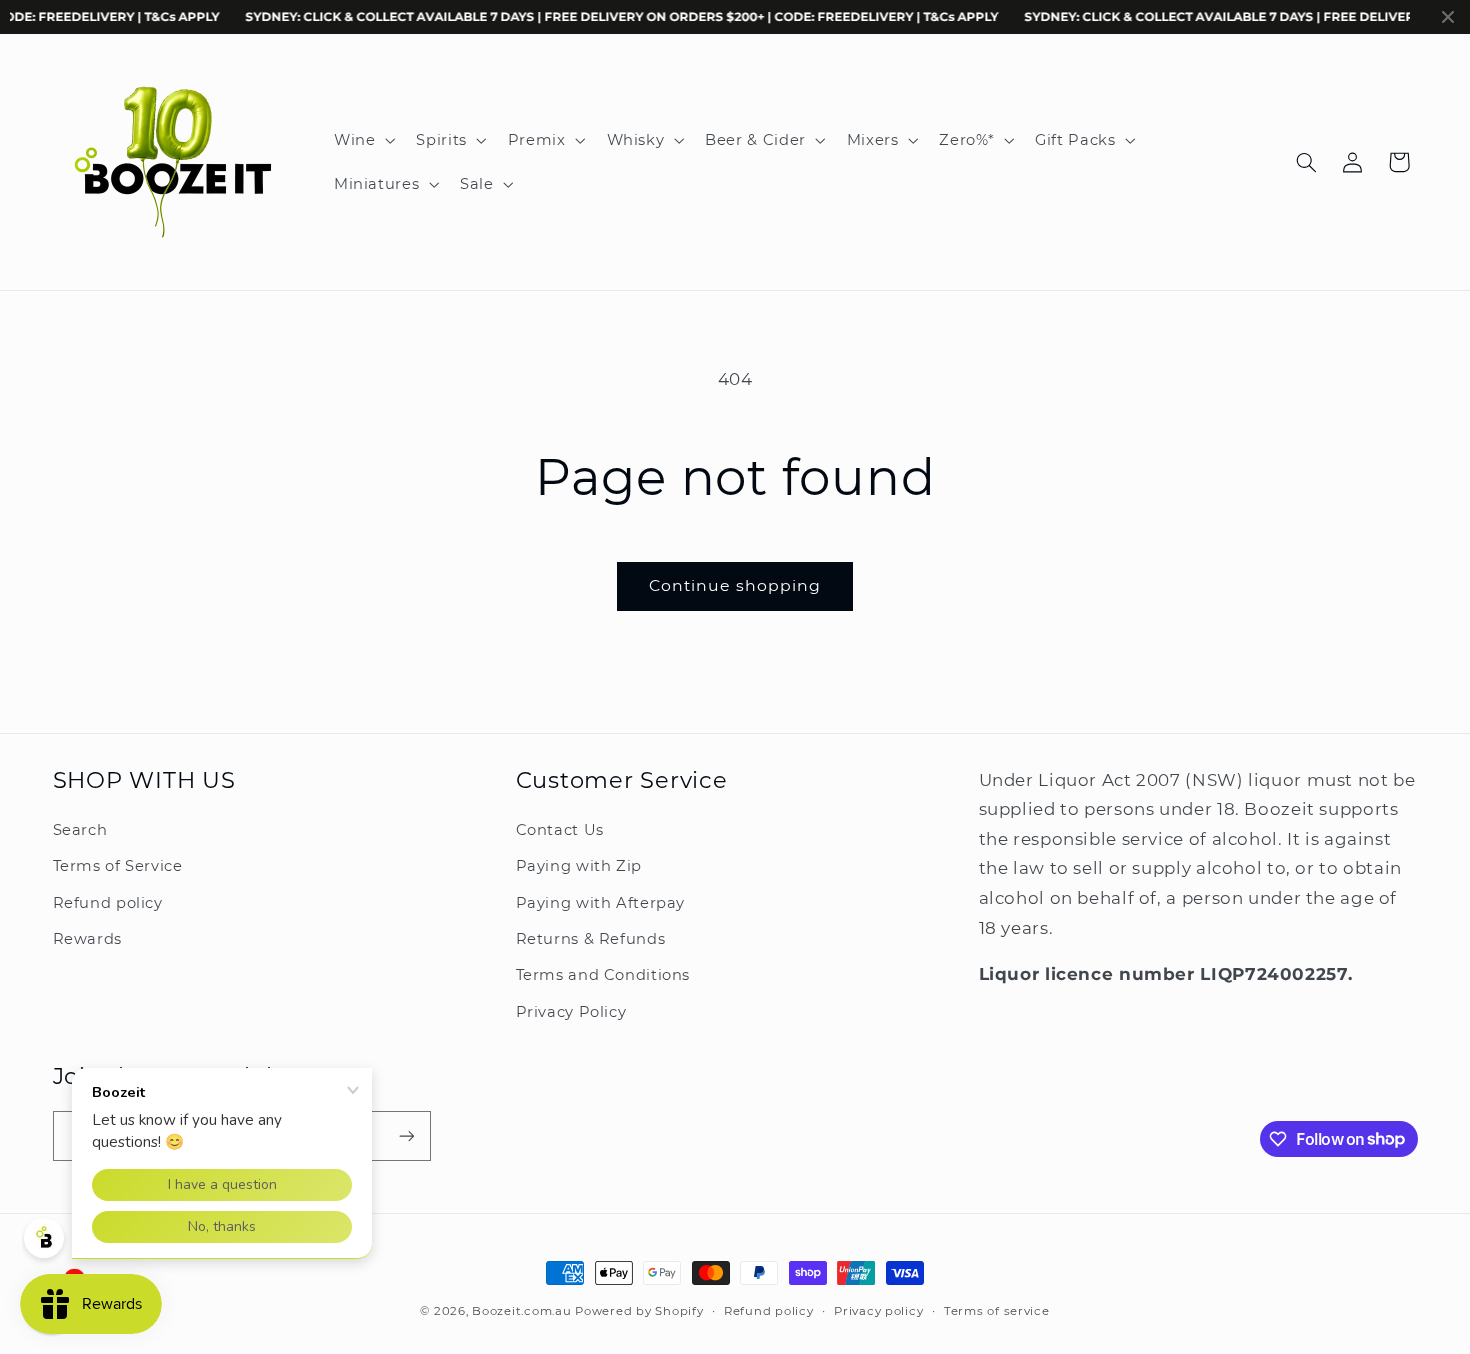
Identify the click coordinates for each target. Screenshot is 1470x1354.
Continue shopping (735, 585)
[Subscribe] (406, 1135)
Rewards (87, 939)
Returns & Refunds (591, 939)
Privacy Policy (571, 1012)
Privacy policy (878, 1311)
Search (80, 830)
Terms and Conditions (603, 975)
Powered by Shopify (639, 1311)
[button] (362, 140)
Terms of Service (118, 866)
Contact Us (560, 830)
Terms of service (997, 1311)
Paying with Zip (579, 866)
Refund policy (108, 903)
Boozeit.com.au (521, 1311)
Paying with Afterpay (601, 903)
